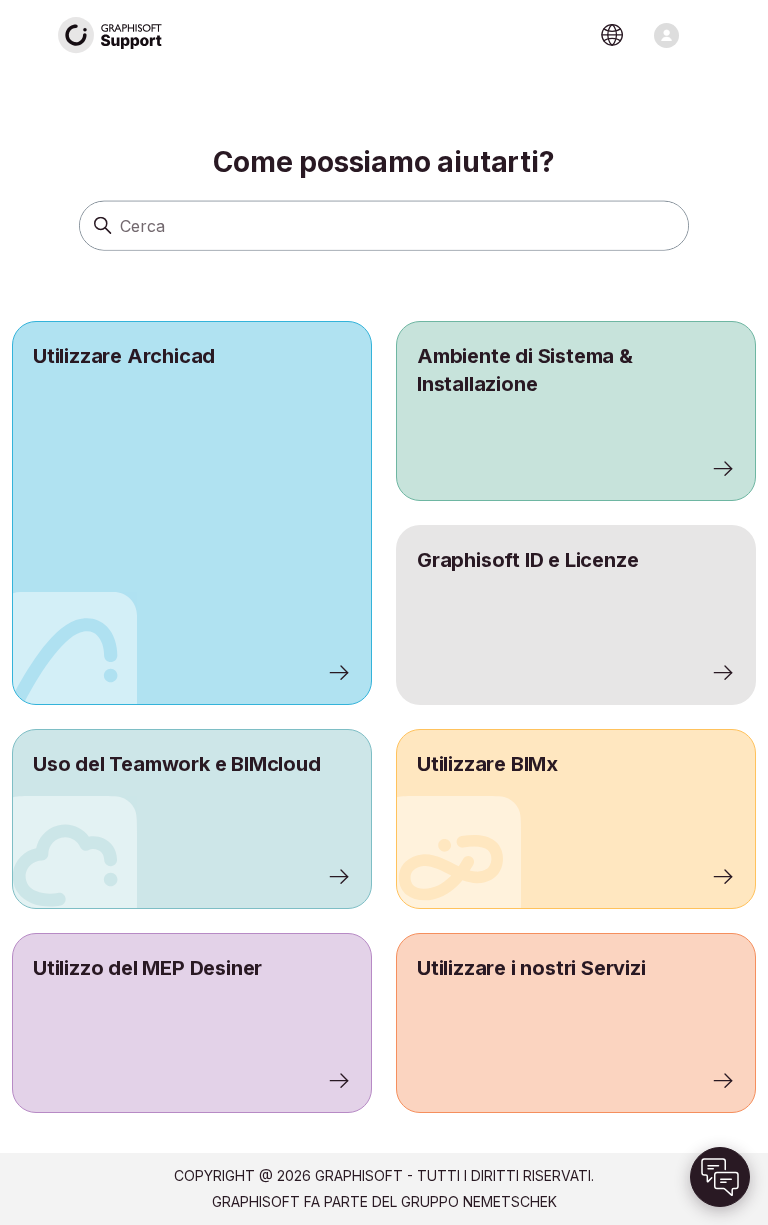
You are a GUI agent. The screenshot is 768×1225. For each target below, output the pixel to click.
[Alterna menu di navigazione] (666, 35)
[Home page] (111, 35)
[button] (720, 1177)
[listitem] (192, 513)
